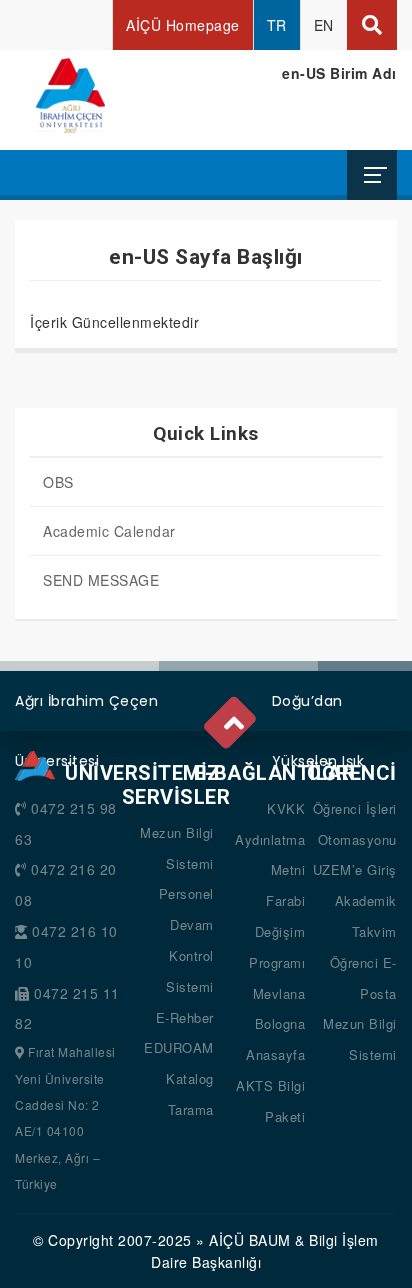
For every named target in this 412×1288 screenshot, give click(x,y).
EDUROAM (179, 1047)
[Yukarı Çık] (232, 718)
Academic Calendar (109, 531)
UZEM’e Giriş (355, 869)
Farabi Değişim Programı (277, 931)
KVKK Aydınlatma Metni (270, 839)
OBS (58, 482)
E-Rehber (185, 1017)
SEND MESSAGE (101, 580)
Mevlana (279, 993)
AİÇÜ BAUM (250, 1240)
